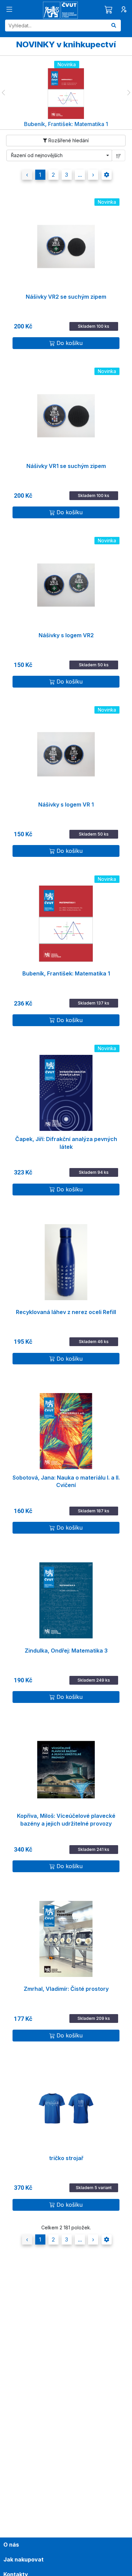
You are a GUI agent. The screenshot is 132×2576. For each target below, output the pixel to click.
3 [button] (67, 175)
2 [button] (53, 175)
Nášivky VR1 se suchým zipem (66, 466)
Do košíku (70, 343)
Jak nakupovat (24, 2559)
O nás (11, 2545)
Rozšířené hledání (68, 140)
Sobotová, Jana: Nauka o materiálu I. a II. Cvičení (66, 1481)
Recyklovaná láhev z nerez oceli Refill (66, 1312)
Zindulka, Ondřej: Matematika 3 (66, 1651)
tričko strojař (66, 2158)
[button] (3, 93)
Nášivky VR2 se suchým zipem (66, 297)
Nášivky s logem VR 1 (66, 804)
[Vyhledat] (114, 26)
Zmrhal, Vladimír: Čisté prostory (66, 1989)
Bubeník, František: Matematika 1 (66, 973)
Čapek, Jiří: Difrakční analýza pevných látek (66, 1143)
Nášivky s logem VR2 (66, 635)
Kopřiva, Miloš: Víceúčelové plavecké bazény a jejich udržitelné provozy (66, 1820)
